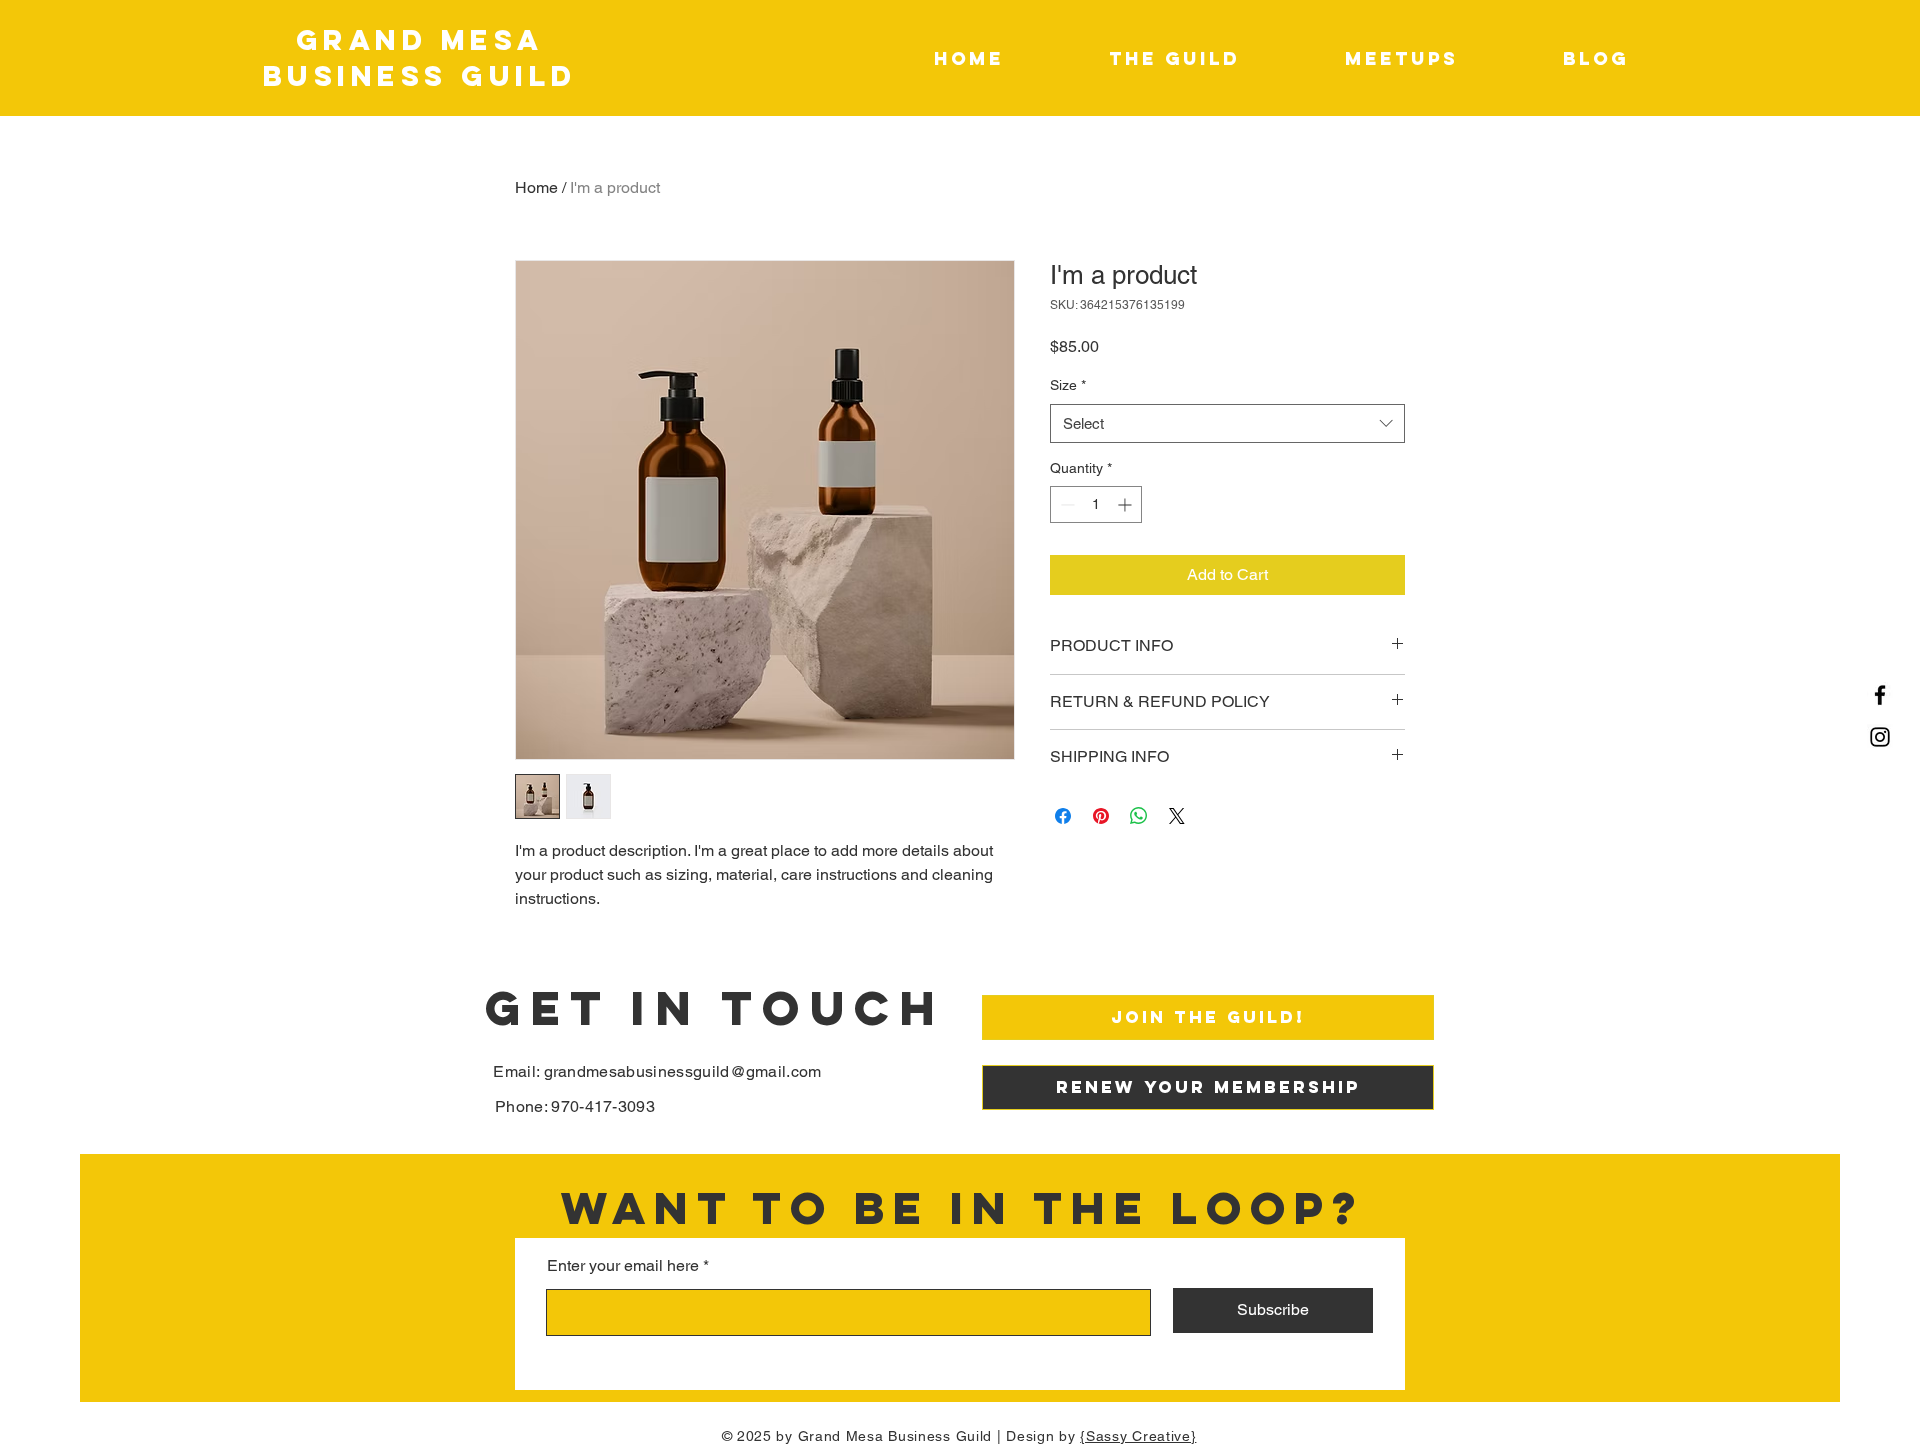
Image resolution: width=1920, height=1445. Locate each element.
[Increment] (1126, 504)
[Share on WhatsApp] (1139, 816)
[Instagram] (1880, 737)
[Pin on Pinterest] (1101, 816)
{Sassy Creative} (1138, 1436)
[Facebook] (1880, 695)
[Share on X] (1177, 816)
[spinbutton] (1096, 504)
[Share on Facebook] (1063, 816)
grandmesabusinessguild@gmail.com (683, 1071)
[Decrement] (1065, 504)
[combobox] (1227, 423)
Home (536, 187)
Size (1068, 385)
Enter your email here (623, 1266)
